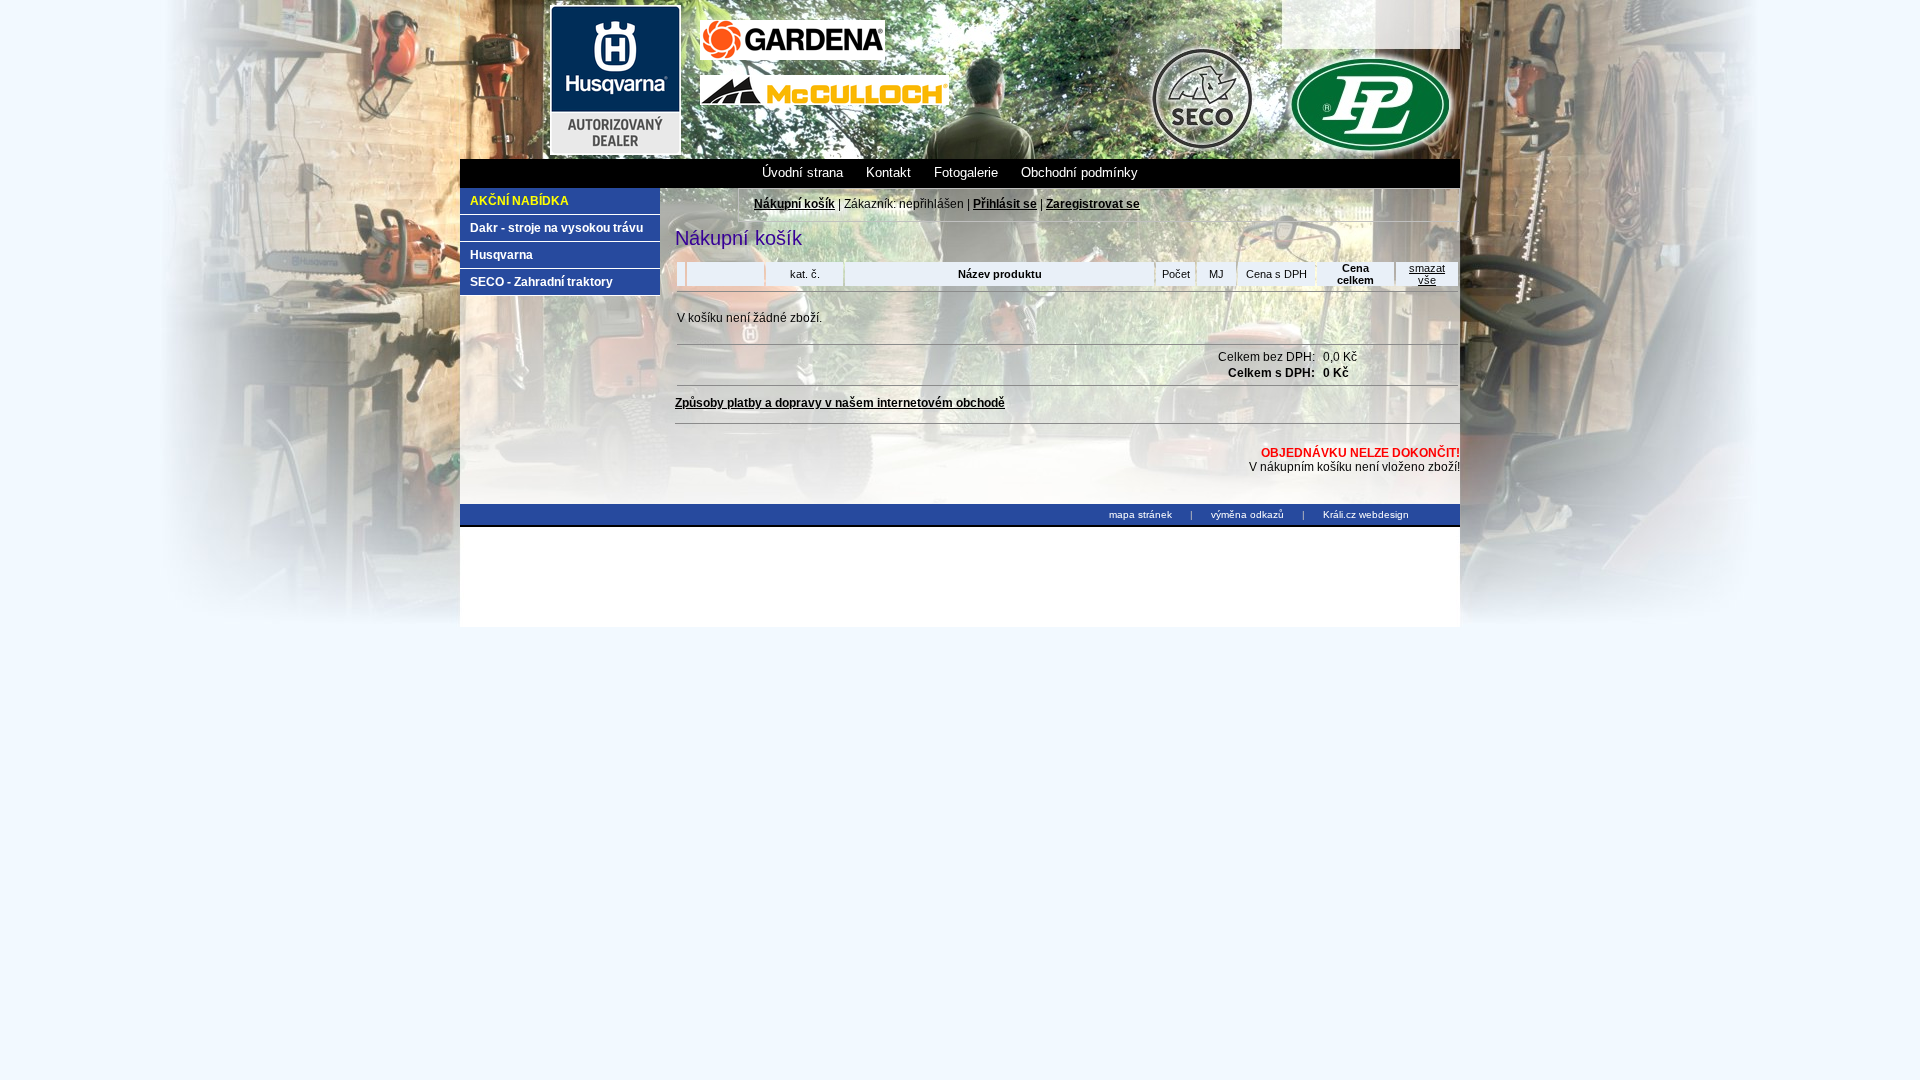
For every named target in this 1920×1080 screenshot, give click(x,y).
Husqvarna (501, 255)
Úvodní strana (802, 172)
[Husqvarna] (615, 151)
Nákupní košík (794, 204)
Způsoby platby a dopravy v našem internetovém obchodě (840, 403)
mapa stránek (1140, 514)
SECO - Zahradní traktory (541, 282)
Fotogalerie (966, 172)
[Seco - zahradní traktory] (1200, 147)
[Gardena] (792, 56)
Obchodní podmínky (1079, 172)
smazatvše (1427, 274)
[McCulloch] (824, 101)
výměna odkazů (1247, 514)
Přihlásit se (1005, 204)
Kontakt (888, 172)
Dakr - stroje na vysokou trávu (556, 228)
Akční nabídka (519, 201)
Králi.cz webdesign (1366, 514)
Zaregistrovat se (1093, 204)
